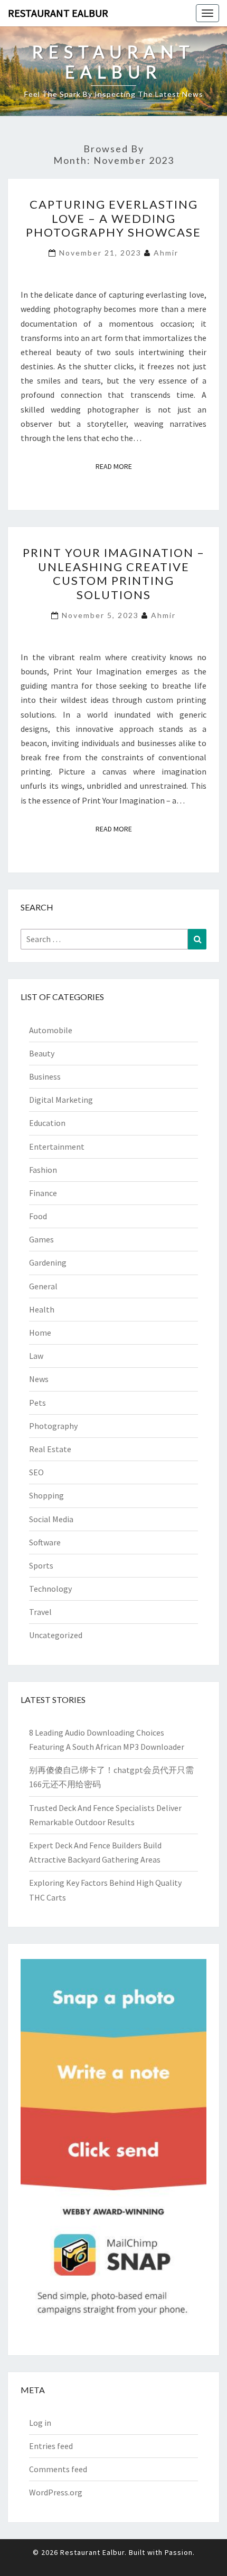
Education (47, 1123)
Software (45, 1542)
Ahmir (166, 253)
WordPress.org (56, 2492)
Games (41, 1239)
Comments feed (58, 2469)
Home (40, 1333)
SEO (36, 1472)
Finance (43, 1193)
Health (42, 1309)
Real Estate (50, 1449)
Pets (37, 1403)
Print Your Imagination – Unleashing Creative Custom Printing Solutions (114, 573)
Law (36, 1356)
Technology (50, 1589)
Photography (53, 1426)
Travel (40, 1612)
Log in (40, 2423)
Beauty (42, 1053)
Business (45, 1076)
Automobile (51, 1030)
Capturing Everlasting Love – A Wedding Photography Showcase (113, 218)
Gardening (48, 1262)
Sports (41, 1565)
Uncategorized (56, 1635)
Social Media (51, 1519)
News (39, 1379)
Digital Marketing (61, 1100)
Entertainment (57, 1147)
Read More (117, 466)
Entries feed (51, 2446)
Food (38, 1216)
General (43, 1286)
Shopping (46, 1495)
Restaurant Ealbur (58, 13)
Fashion (43, 1170)
